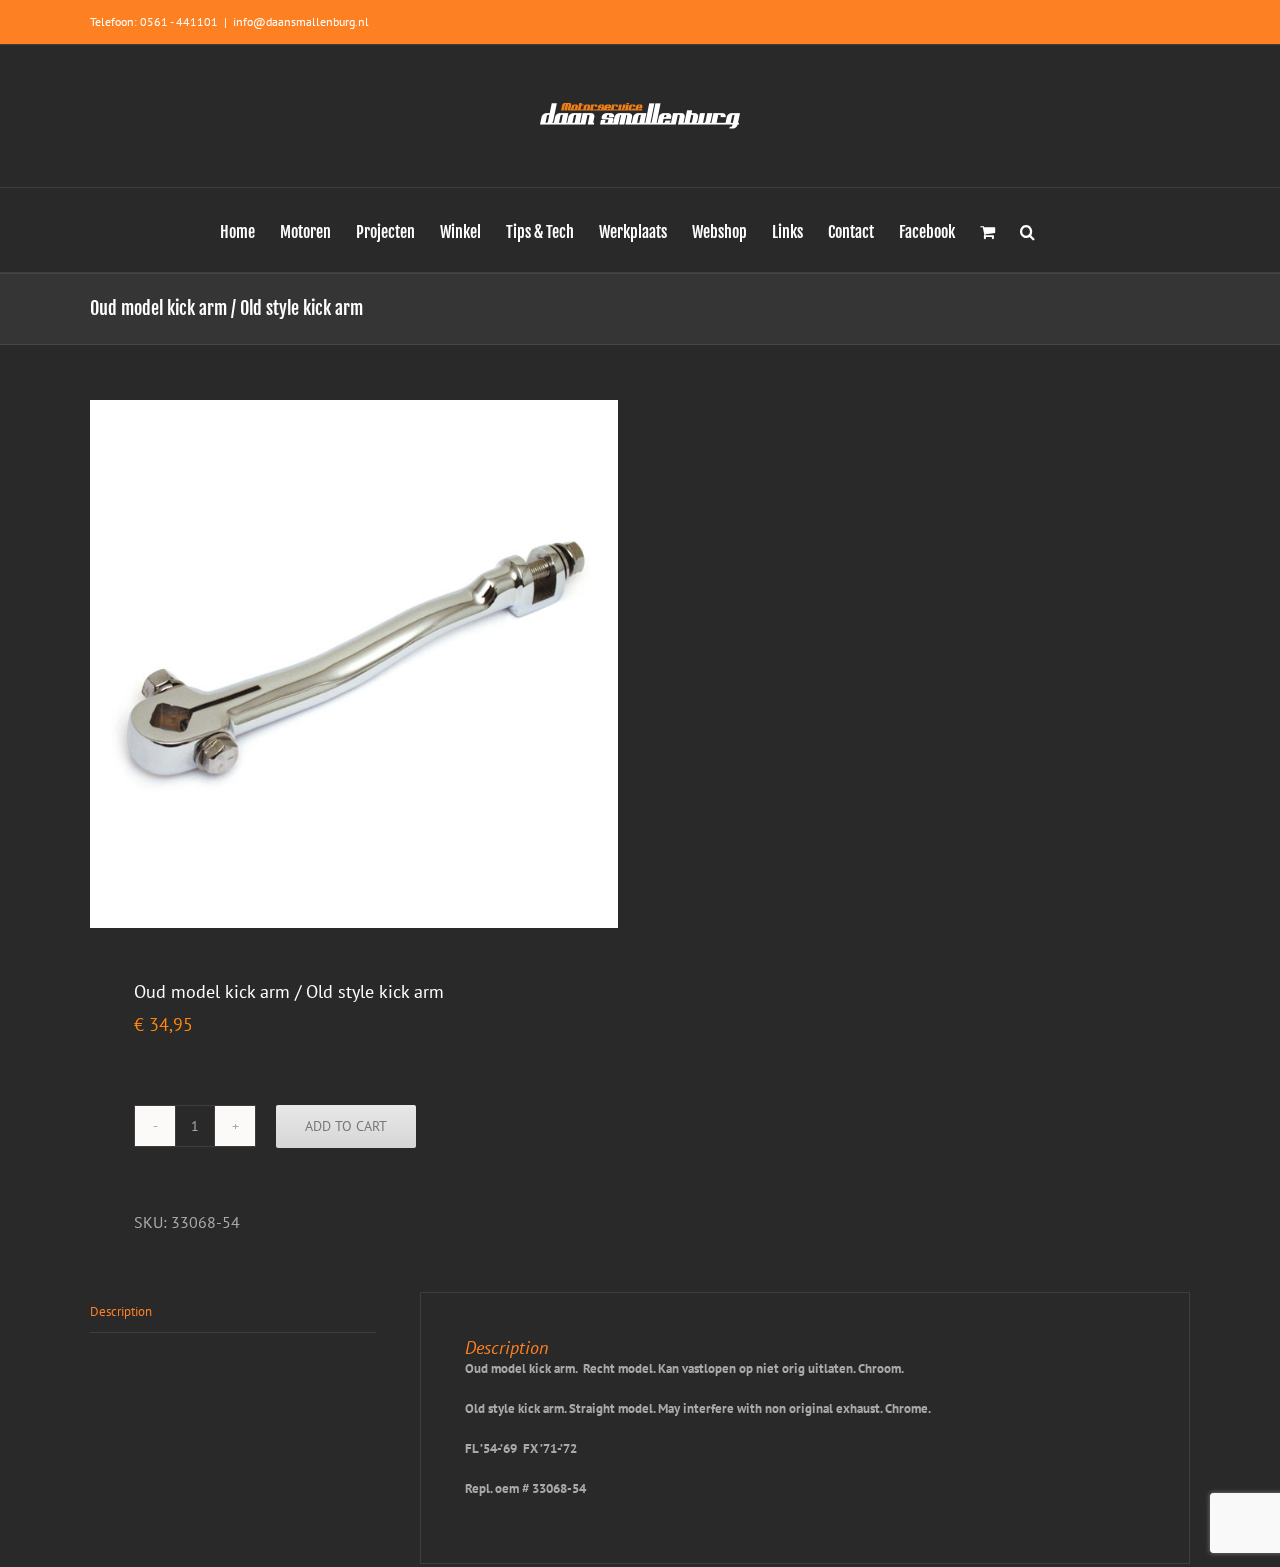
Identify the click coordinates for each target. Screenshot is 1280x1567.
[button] (1027, 230)
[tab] (233, 1312)
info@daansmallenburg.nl (301, 21)
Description (121, 1311)
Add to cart (346, 1126)
